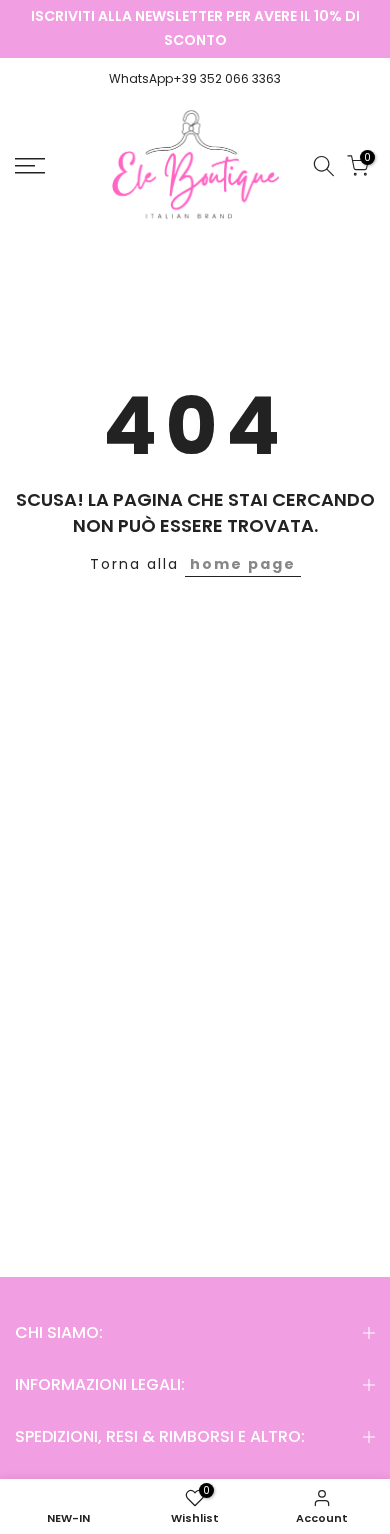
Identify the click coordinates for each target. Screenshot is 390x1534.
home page (243, 564)
